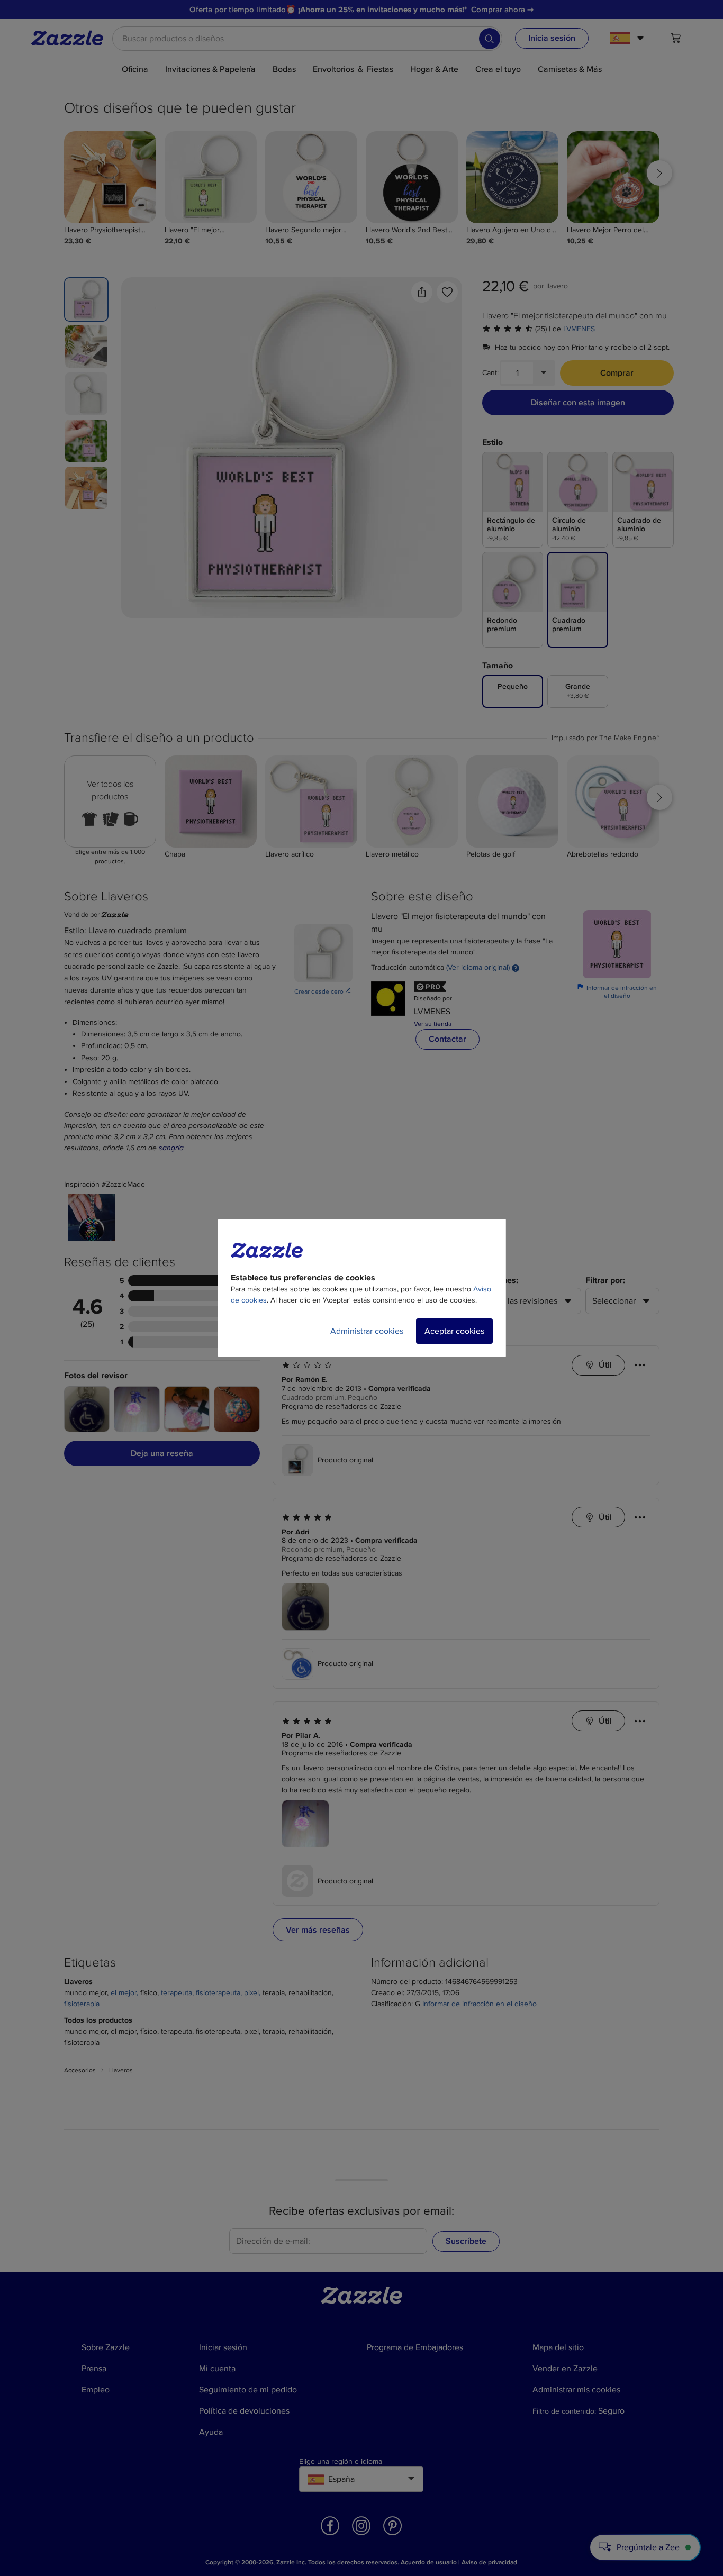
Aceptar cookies (454, 1331)
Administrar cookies (367, 1331)
